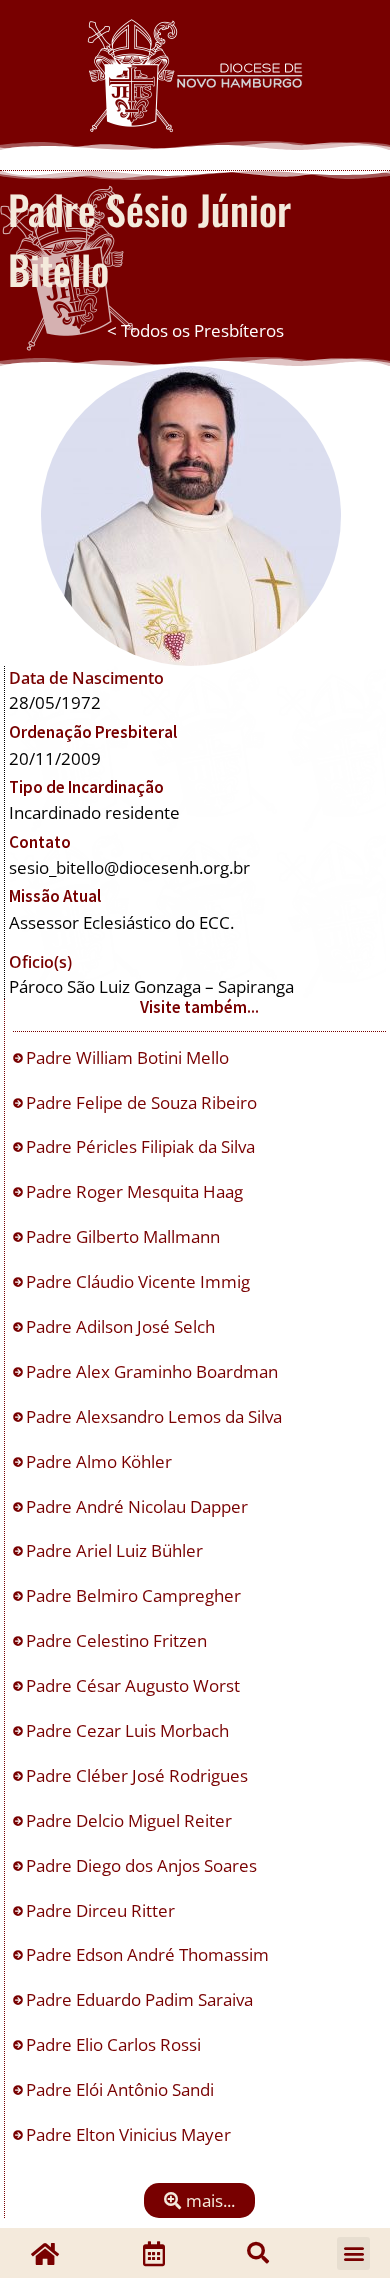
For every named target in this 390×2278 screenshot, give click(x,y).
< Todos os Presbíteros (195, 330)
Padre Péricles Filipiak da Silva (142, 1146)
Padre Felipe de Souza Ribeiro (143, 1102)
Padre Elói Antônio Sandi (122, 2089)
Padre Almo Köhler (101, 1461)
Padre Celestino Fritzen (118, 1640)
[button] (199, 2200)
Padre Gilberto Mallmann (125, 1236)
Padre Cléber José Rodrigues (139, 1775)
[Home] (45, 2253)
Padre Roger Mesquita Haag (136, 1191)
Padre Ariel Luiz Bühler (116, 1550)
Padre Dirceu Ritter (102, 1910)
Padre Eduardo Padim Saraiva (141, 1999)
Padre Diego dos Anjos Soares (143, 1865)
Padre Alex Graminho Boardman (154, 1371)
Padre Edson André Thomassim (149, 1954)
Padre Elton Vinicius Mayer (130, 2134)
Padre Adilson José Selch (122, 1326)
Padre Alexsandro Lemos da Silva (156, 1416)
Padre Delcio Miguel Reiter (131, 1820)
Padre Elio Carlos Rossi (115, 2044)
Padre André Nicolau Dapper (139, 1506)
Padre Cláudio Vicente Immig (140, 1281)
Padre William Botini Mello (129, 1057)
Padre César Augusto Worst (135, 1685)
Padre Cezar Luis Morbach (129, 1730)
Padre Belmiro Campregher (135, 1595)
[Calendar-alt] (154, 2253)
